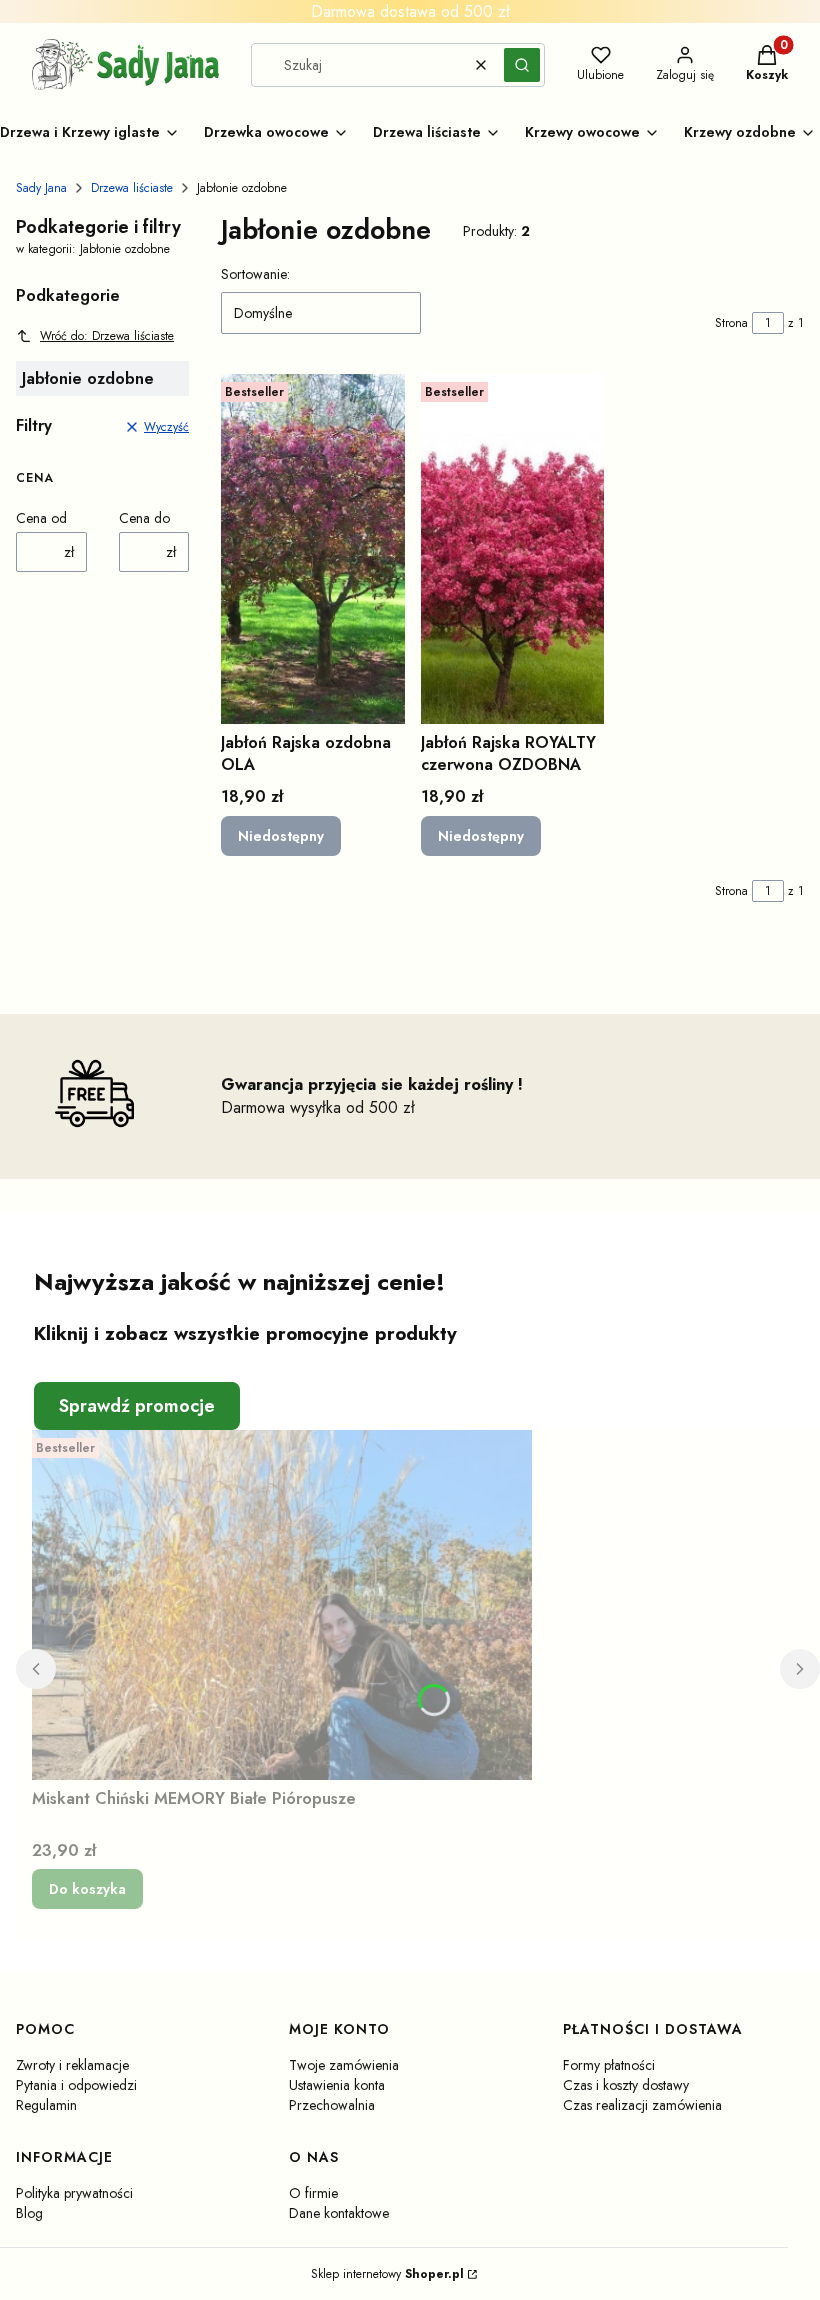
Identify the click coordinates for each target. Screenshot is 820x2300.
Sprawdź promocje (137, 1406)
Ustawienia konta (337, 2085)
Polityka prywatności (74, 2193)
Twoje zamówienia (344, 2065)
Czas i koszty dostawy (626, 2085)
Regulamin (46, 2105)
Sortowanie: (255, 274)
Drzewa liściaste (132, 188)
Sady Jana (41, 188)
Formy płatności (609, 2065)
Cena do (144, 518)
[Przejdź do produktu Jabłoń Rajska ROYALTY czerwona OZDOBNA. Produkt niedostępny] (513, 549)
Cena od (41, 518)
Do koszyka (87, 1889)
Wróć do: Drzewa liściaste (107, 336)
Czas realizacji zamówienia (642, 2105)
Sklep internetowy (387, 2274)
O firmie (313, 2193)
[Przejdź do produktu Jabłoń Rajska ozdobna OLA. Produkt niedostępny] (313, 549)
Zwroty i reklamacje (72, 2065)
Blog (29, 2213)
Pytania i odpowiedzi (76, 2085)
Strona (731, 323)
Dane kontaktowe (339, 2213)
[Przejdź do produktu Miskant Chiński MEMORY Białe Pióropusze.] (282, 1605)
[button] (522, 65)
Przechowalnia (332, 2105)
